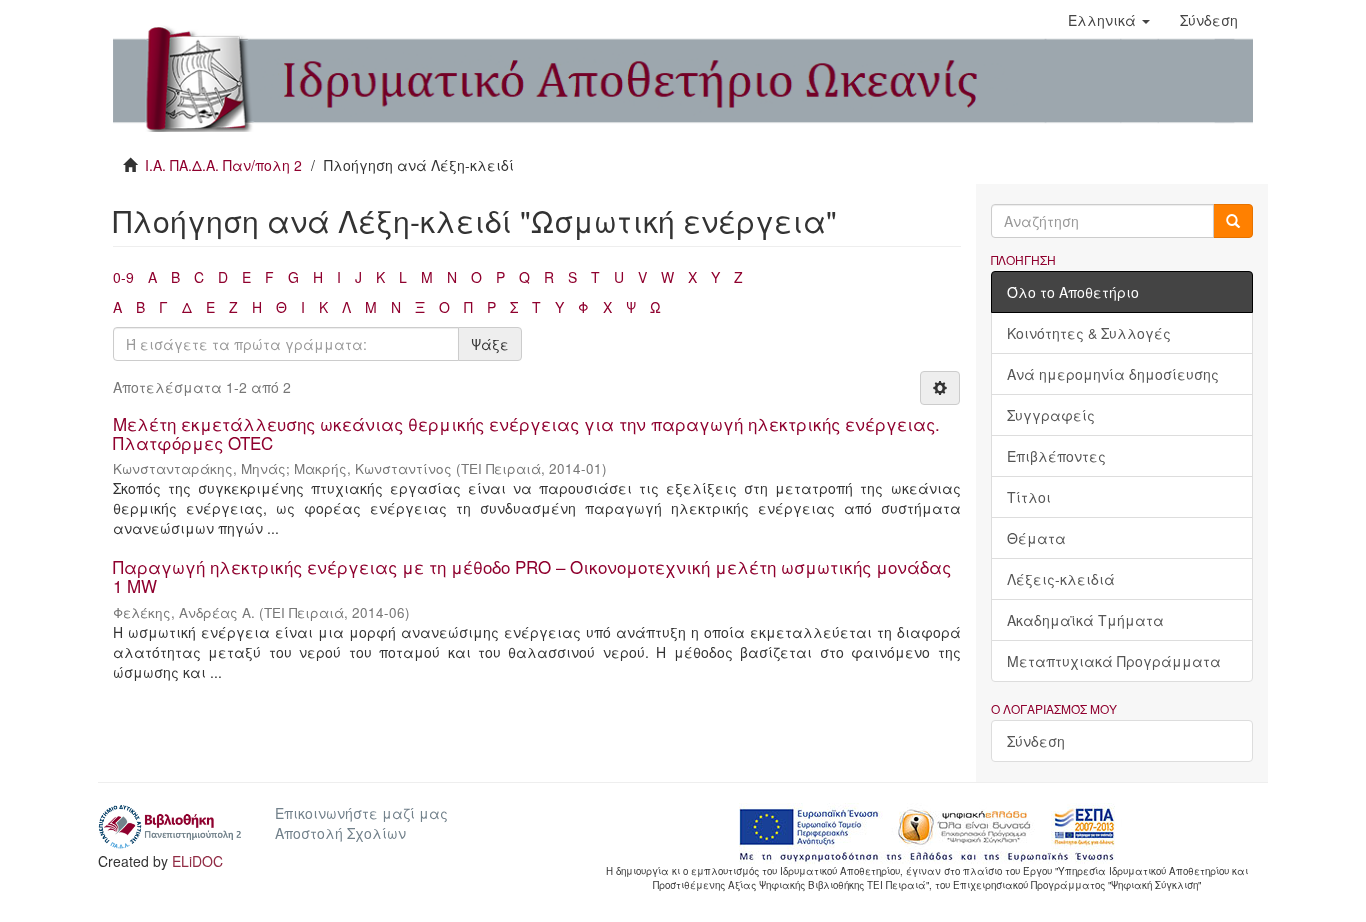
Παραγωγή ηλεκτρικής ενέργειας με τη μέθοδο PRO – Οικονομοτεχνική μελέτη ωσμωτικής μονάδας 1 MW (532, 576)
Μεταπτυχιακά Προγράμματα (1114, 661)
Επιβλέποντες (1056, 456)
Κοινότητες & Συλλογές (1089, 333)
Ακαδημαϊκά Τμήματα (1085, 620)
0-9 (123, 277)
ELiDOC (197, 861)
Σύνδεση (1036, 741)
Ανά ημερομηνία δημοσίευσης (1113, 374)
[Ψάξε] (1233, 221)
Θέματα (1036, 538)
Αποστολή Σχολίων (340, 833)
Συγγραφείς (1051, 415)
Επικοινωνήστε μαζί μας (361, 813)
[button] (1109, 20)
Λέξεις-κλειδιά (1061, 579)
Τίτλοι (1029, 497)
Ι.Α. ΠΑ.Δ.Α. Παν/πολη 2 (223, 165)
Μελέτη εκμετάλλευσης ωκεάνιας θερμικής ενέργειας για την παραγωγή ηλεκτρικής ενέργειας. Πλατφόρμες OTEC (526, 433)
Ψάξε (490, 344)
